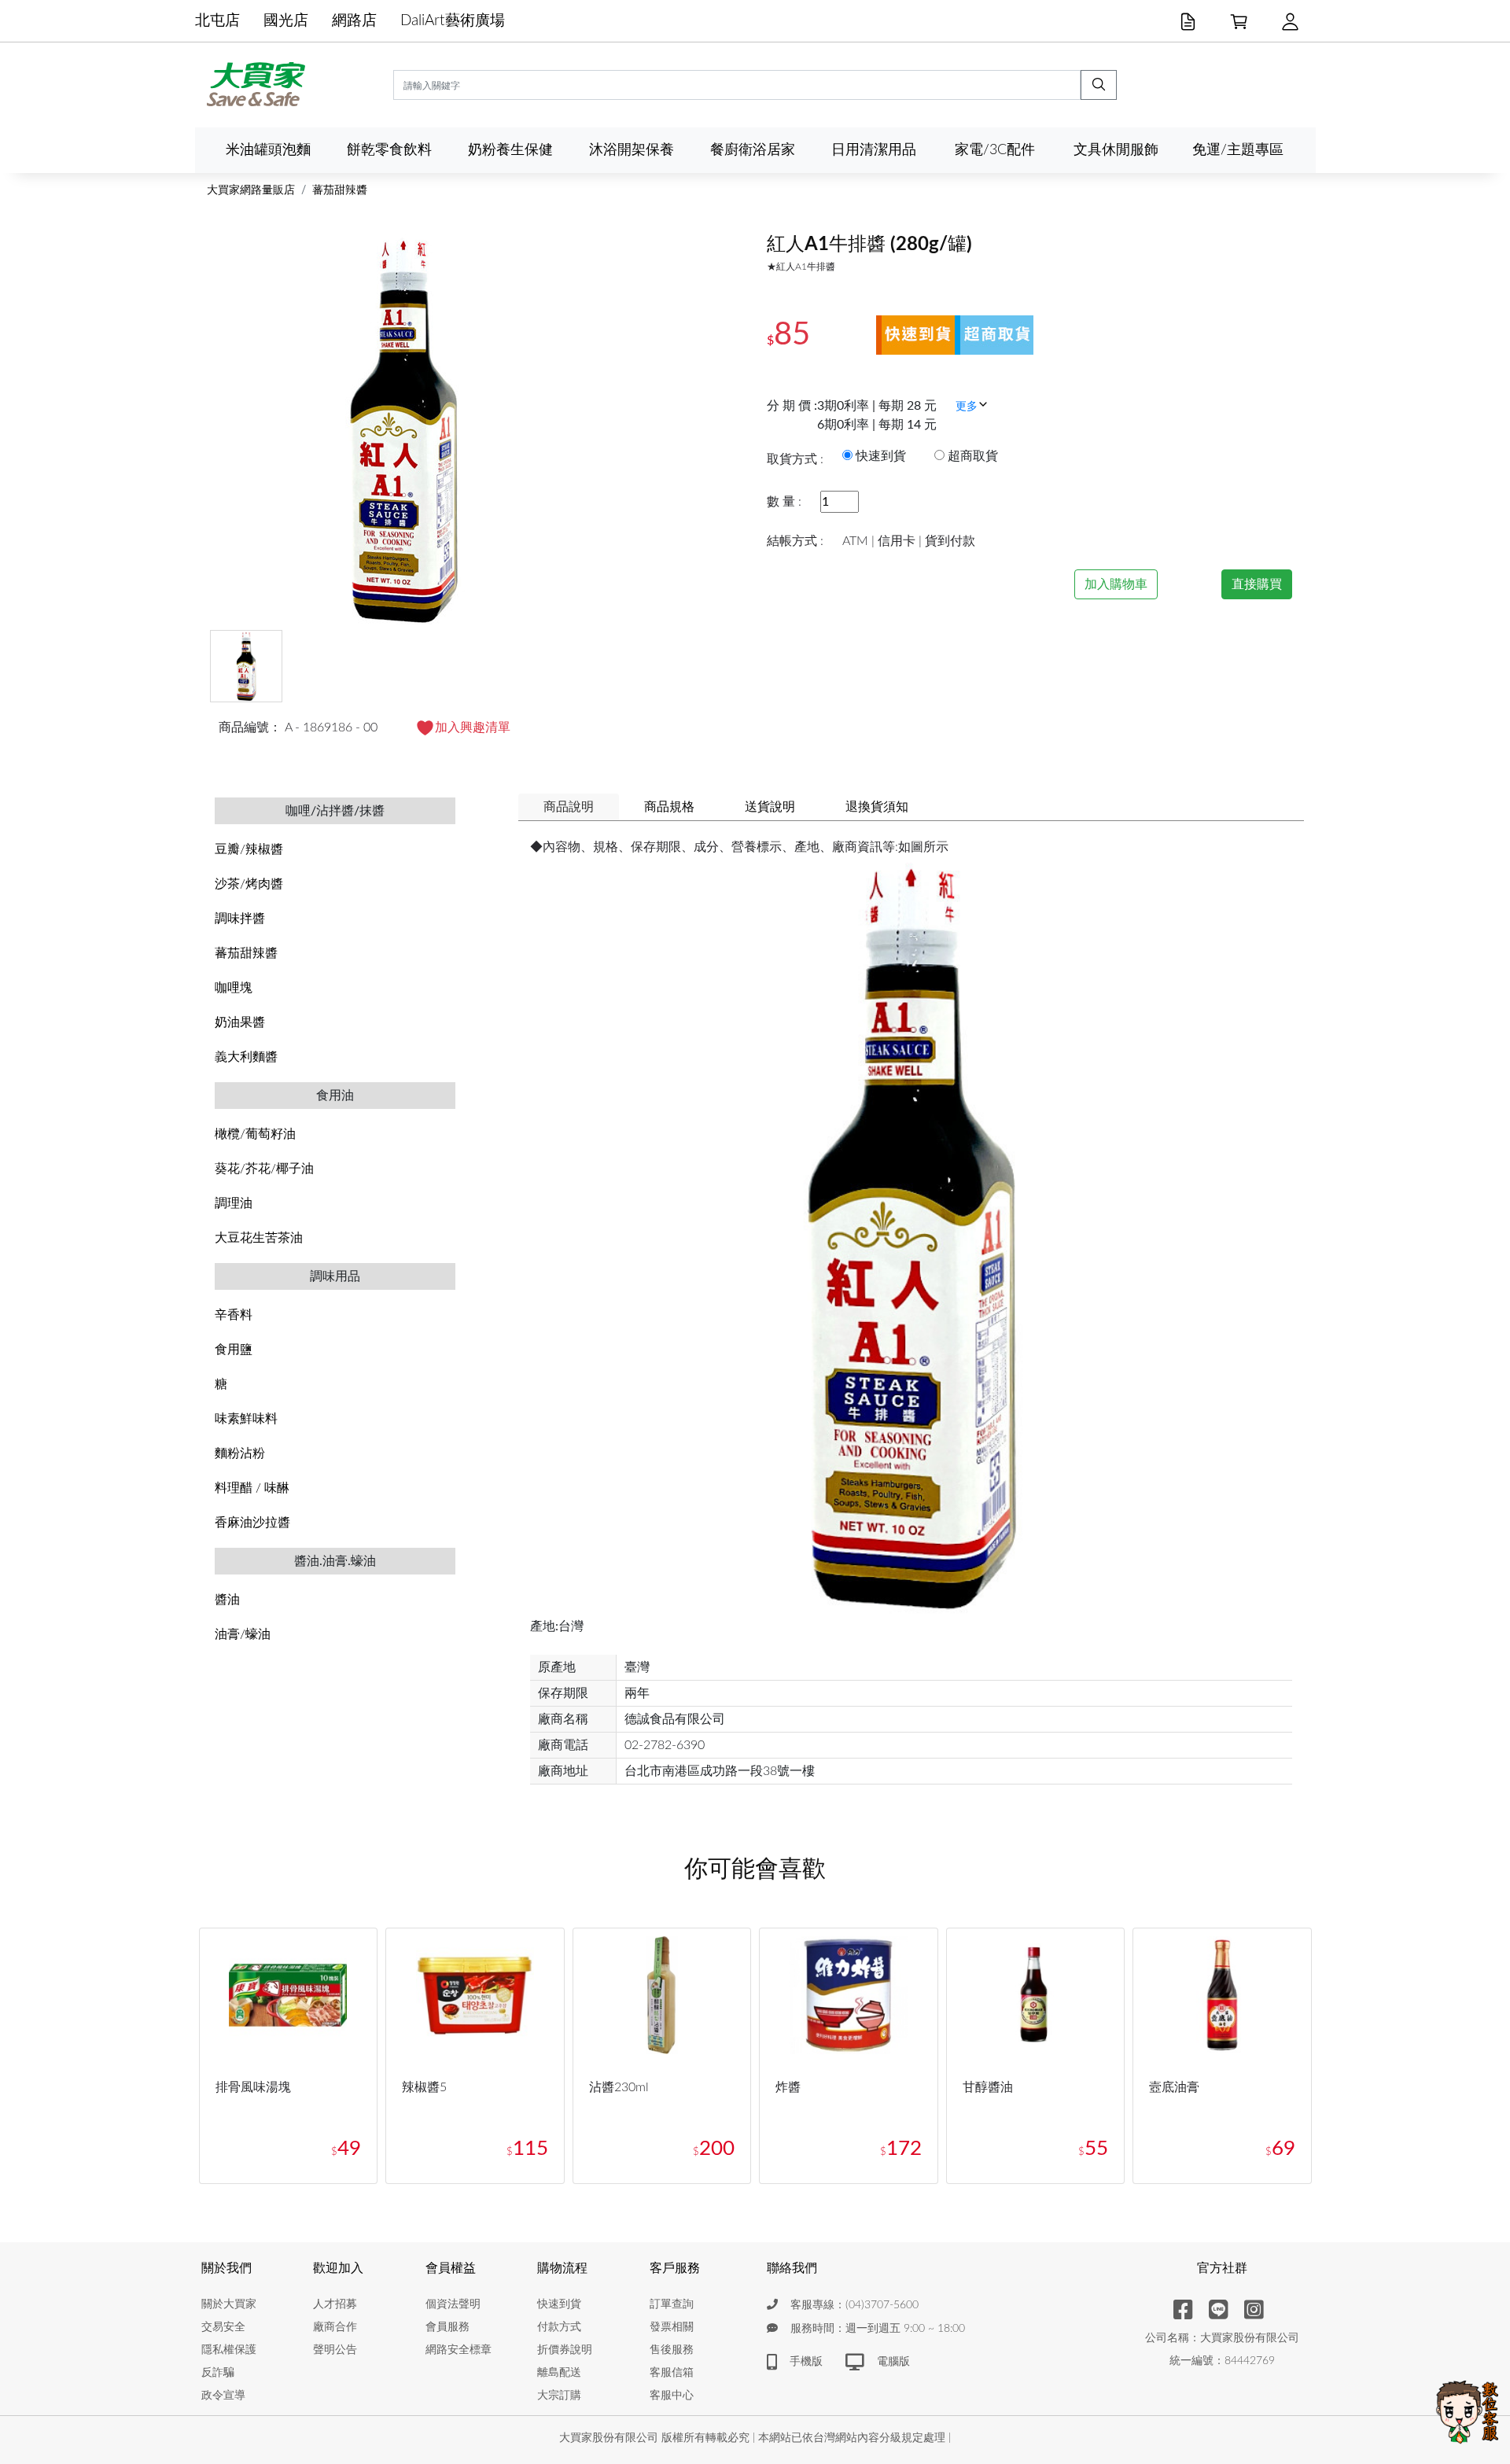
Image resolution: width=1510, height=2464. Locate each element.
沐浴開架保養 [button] (632, 150)
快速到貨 (559, 2304)
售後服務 (672, 2350)
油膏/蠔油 (243, 1634)
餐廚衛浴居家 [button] (753, 150)
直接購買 (1257, 584)
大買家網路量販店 (251, 190)
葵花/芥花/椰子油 (264, 1169)
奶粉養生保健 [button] (510, 150)
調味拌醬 (240, 919)
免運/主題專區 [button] (1238, 150)
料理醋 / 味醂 (252, 1488)
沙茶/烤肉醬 (249, 884)
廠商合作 (335, 2327)
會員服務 (447, 2327)
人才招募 (335, 2304)
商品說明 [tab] (569, 807)
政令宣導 (223, 2396)
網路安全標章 (459, 2350)
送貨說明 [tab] (770, 807)
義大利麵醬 (246, 1057)
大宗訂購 (559, 2396)
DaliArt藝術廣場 (453, 21)
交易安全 (223, 2327)
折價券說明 (565, 2350)
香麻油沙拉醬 (252, 1523)
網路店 (354, 21)
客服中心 (672, 2396)
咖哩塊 (234, 988)
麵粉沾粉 (240, 1453)
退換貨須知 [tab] (877, 807)
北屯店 (217, 21)
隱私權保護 (229, 2350)
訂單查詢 (672, 2304)
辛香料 (234, 1315)
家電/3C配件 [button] (995, 150)
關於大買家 (229, 2304)
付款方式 (559, 2327)
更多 (967, 407)
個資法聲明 (453, 2304)
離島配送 (559, 2373)
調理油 (234, 1203)
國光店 (286, 21)
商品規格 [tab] (669, 807)
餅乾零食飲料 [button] (389, 150)
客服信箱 (672, 2373)
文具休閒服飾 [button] (1116, 150)
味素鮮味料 (246, 1419)
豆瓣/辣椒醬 (249, 849)
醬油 (227, 1600)
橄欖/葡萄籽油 (255, 1134)
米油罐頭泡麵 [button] (268, 150)
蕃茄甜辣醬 (340, 190)
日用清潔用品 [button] (874, 150)
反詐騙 (218, 2373)
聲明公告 (335, 2350)
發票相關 (672, 2327)
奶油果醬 (240, 1022)
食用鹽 (234, 1350)
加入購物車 (1116, 584)
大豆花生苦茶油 (259, 1238)
